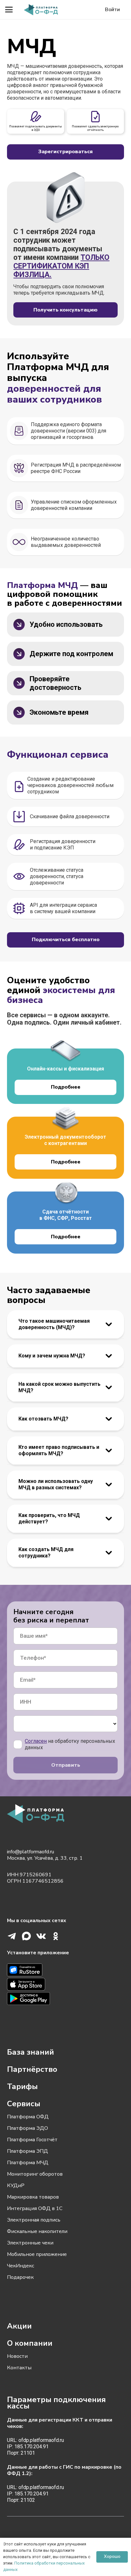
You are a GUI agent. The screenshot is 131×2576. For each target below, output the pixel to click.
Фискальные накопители (37, 2231)
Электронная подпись (34, 2220)
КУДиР (16, 2186)
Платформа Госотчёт (32, 2140)
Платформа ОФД (28, 2117)
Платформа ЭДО (28, 2128)
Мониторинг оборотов (35, 2174)
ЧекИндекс (21, 2266)
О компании (30, 2343)
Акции (19, 2326)
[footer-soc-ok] (56, 1936)
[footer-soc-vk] (41, 1936)
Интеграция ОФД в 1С (35, 2208)
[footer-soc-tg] (12, 1936)
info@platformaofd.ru (31, 1852)
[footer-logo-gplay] (65, 1999)
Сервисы (24, 2104)
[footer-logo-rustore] (65, 1971)
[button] (9, 10)
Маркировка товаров (33, 2197)
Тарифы (22, 2086)
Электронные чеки (30, 2243)
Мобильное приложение (37, 2254)
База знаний (31, 2052)
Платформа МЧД (28, 2163)
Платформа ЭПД (28, 2151)
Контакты (19, 2368)
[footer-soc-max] (26, 1936)
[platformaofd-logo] (41, 10)
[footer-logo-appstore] (65, 1985)
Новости (17, 2356)
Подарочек (20, 2277)
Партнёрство (32, 2069)
